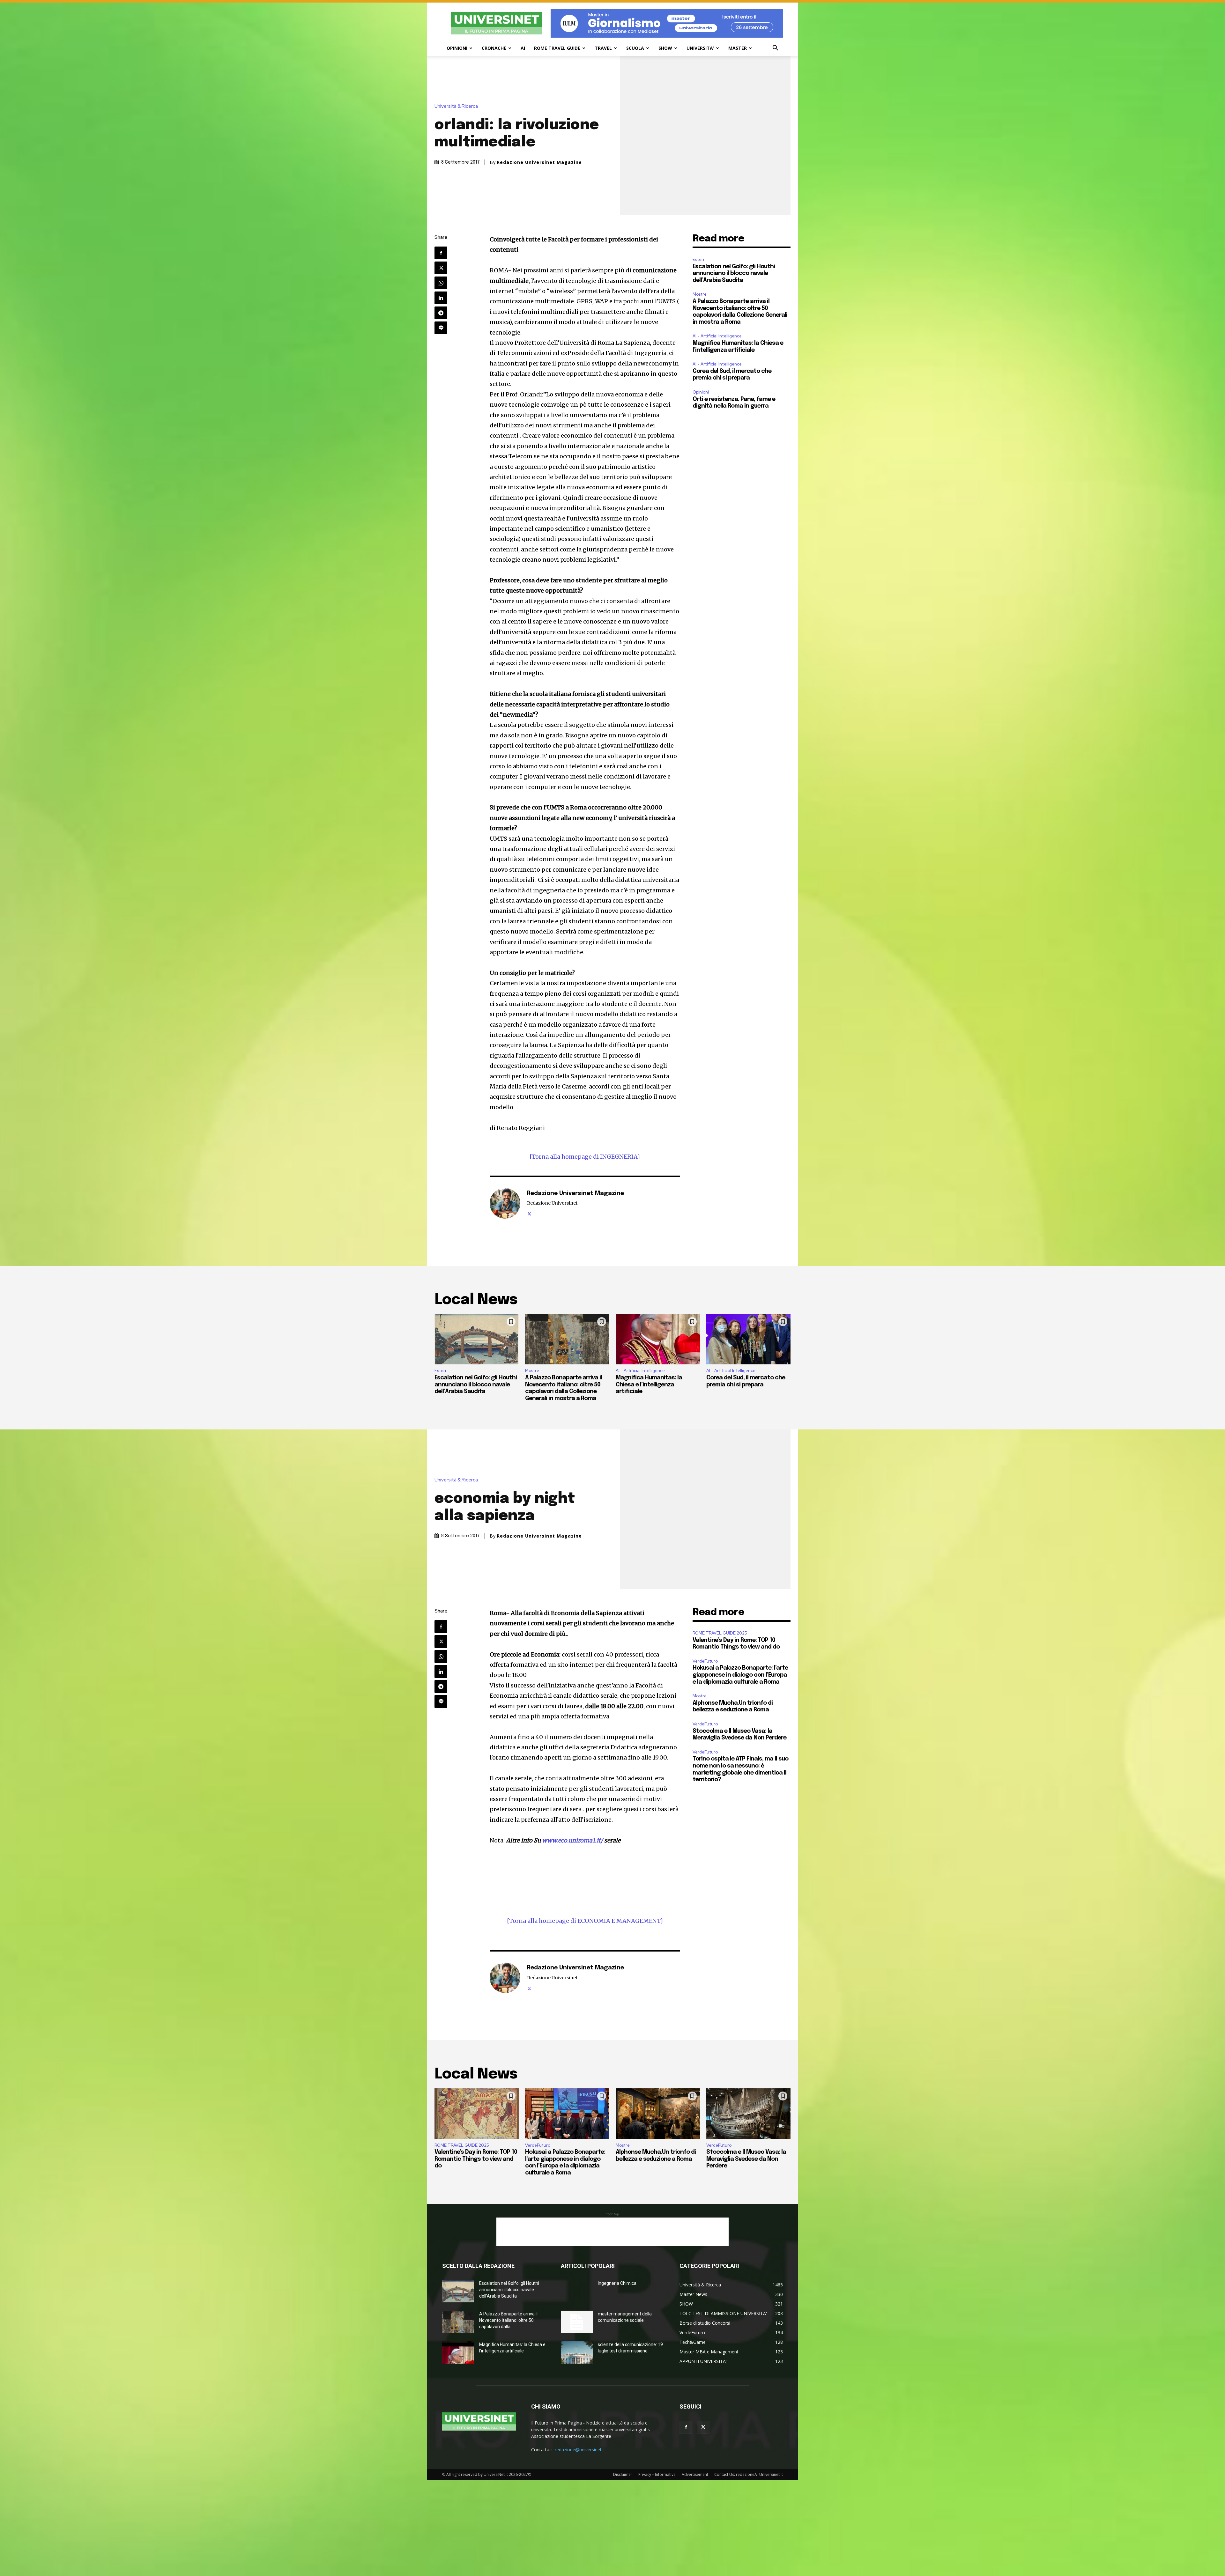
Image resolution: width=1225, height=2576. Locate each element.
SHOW (665, 48)
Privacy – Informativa (657, 2474)
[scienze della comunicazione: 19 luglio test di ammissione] (577, 2352)
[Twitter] (441, 268)
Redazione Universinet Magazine (539, 162)
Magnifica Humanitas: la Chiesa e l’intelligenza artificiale (649, 1385)
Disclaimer (623, 2474)
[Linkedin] (441, 298)
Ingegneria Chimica (617, 2283)
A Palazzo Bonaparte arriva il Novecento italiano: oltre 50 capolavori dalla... (508, 2320)
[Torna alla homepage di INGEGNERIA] (585, 1157)
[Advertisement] (612, 2232)
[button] (775, 49)
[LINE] (441, 328)
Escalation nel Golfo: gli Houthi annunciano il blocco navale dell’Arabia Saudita (734, 273)
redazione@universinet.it (580, 2450)
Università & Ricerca (456, 106)
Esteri (698, 259)
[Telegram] (441, 313)
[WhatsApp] (441, 283)
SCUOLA (635, 48)
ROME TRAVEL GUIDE (557, 48)
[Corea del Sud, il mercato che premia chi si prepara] (748, 1339)
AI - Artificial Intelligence (717, 336)
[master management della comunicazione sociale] (577, 2322)
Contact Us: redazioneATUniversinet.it (749, 2474)
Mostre (700, 294)
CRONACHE (494, 48)
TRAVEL (603, 48)
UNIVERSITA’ (700, 48)
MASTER (738, 48)
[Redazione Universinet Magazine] (505, 1203)
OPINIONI (457, 48)
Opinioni (701, 392)
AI (523, 48)
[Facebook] (441, 253)
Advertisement (695, 2474)
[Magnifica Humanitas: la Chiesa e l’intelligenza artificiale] (658, 1339)
